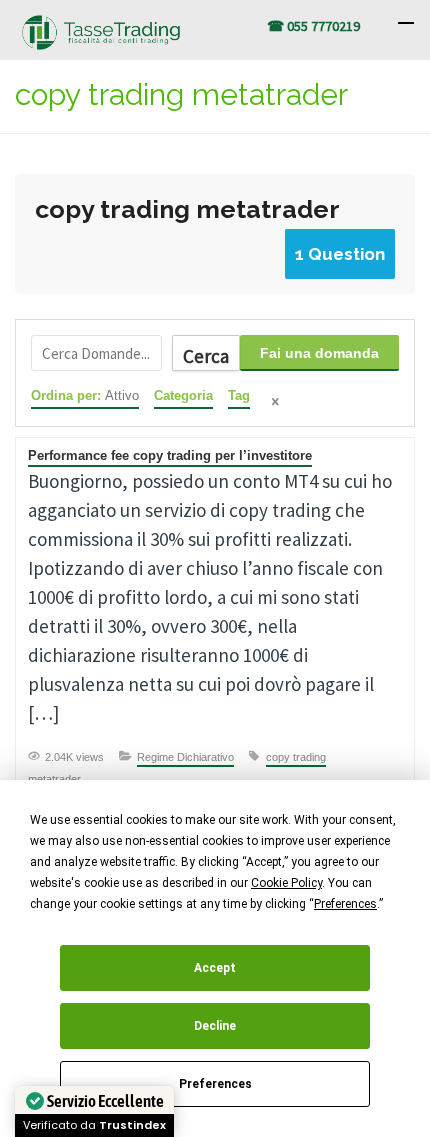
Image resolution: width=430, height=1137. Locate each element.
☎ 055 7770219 (313, 26)
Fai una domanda (319, 353)
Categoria (183, 395)
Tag (239, 395)
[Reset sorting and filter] (277, 403)
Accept (215, 968)
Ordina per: (85, 395)
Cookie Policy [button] (286, 883)
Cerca (206, 356)
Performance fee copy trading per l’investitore (170, 455)
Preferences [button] (345, 904)
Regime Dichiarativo (185, 757)
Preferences (215, 1084)
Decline (215, 1026)
